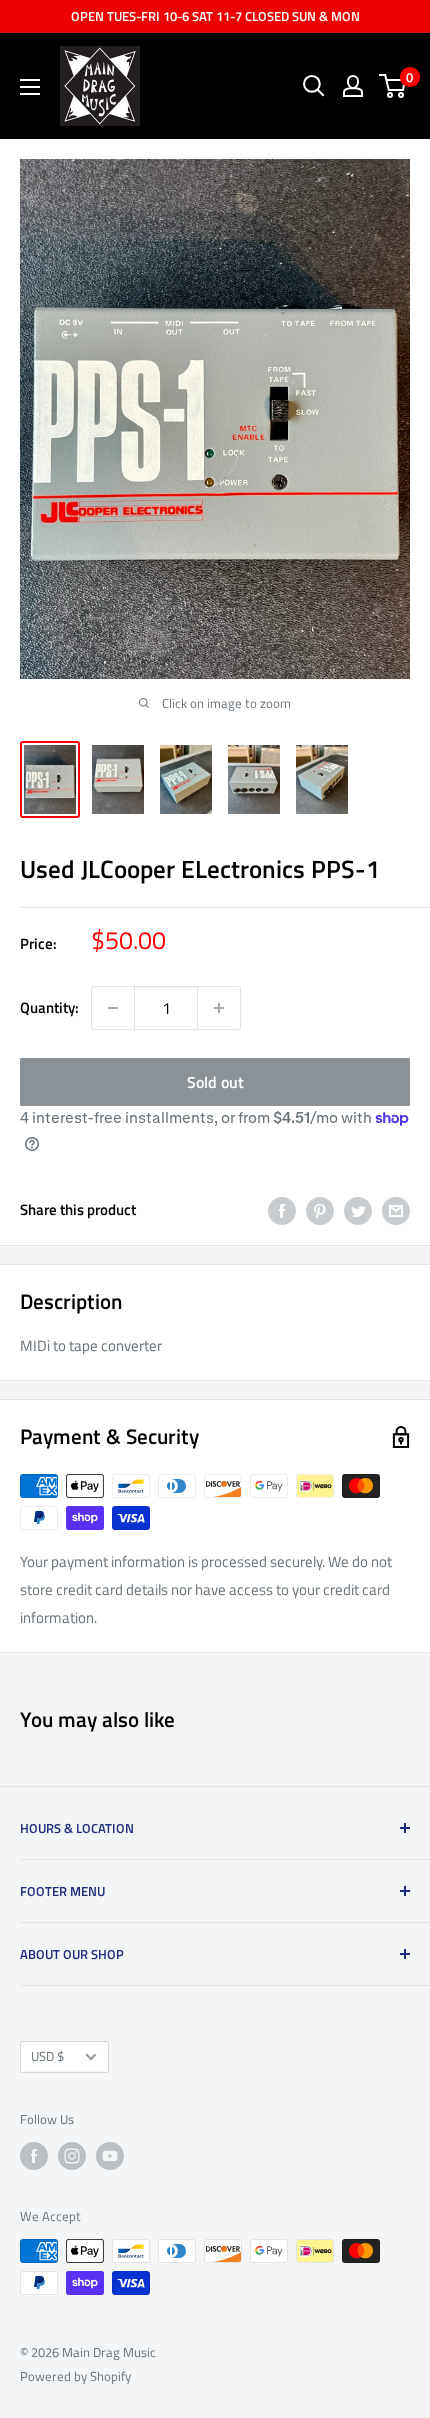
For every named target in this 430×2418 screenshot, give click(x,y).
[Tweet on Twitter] (358, 1210)
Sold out (215, 1082)
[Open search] (314, 86)
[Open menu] (30, 87)
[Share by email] (396, 1210)
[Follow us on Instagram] (72, 2156)
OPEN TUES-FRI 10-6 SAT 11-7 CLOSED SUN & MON (215, 16)
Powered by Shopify (75, 2376)
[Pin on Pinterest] (320, 1210)
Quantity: (49, 1007)
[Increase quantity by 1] (219, 1008)
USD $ (47, 2056)
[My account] (353, 86)
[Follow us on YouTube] (110, 2156)
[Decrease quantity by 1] (113, 1008)
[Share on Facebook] (282, 1210)
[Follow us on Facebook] (34, 2156)
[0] (393, 86)
